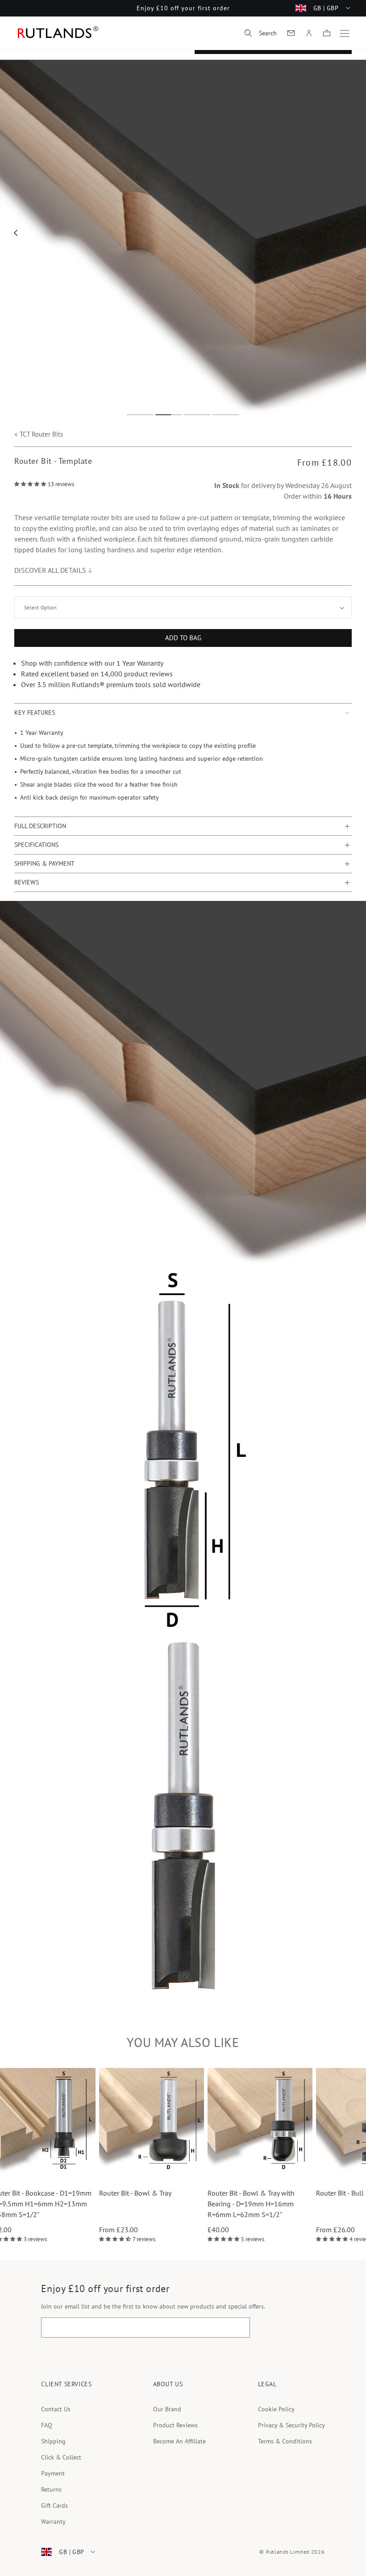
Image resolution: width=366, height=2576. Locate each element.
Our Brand (167, 2409)
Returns (51, 2489)
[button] (261, 33)
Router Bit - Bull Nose (244, 2193)
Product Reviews (175, 2425)
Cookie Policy (276, 2409)
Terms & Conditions (285, 2441)
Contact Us (56, 2409)
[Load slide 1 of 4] (140, 415)
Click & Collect (61, 2457)
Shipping (53, 2441)
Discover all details (50, 570)
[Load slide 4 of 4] (226, 415)
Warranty (53, 2522)
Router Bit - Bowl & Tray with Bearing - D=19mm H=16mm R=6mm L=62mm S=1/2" (146, 2204)
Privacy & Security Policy (291, 2425)
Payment (53, 2473)
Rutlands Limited (288, 2552)
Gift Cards (54, 2505)
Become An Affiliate (179, 2441)
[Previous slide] (16, 233)
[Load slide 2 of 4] (169, 415)
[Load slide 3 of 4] (197, 415)
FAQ (47, 2425)
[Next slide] (351, 233)
